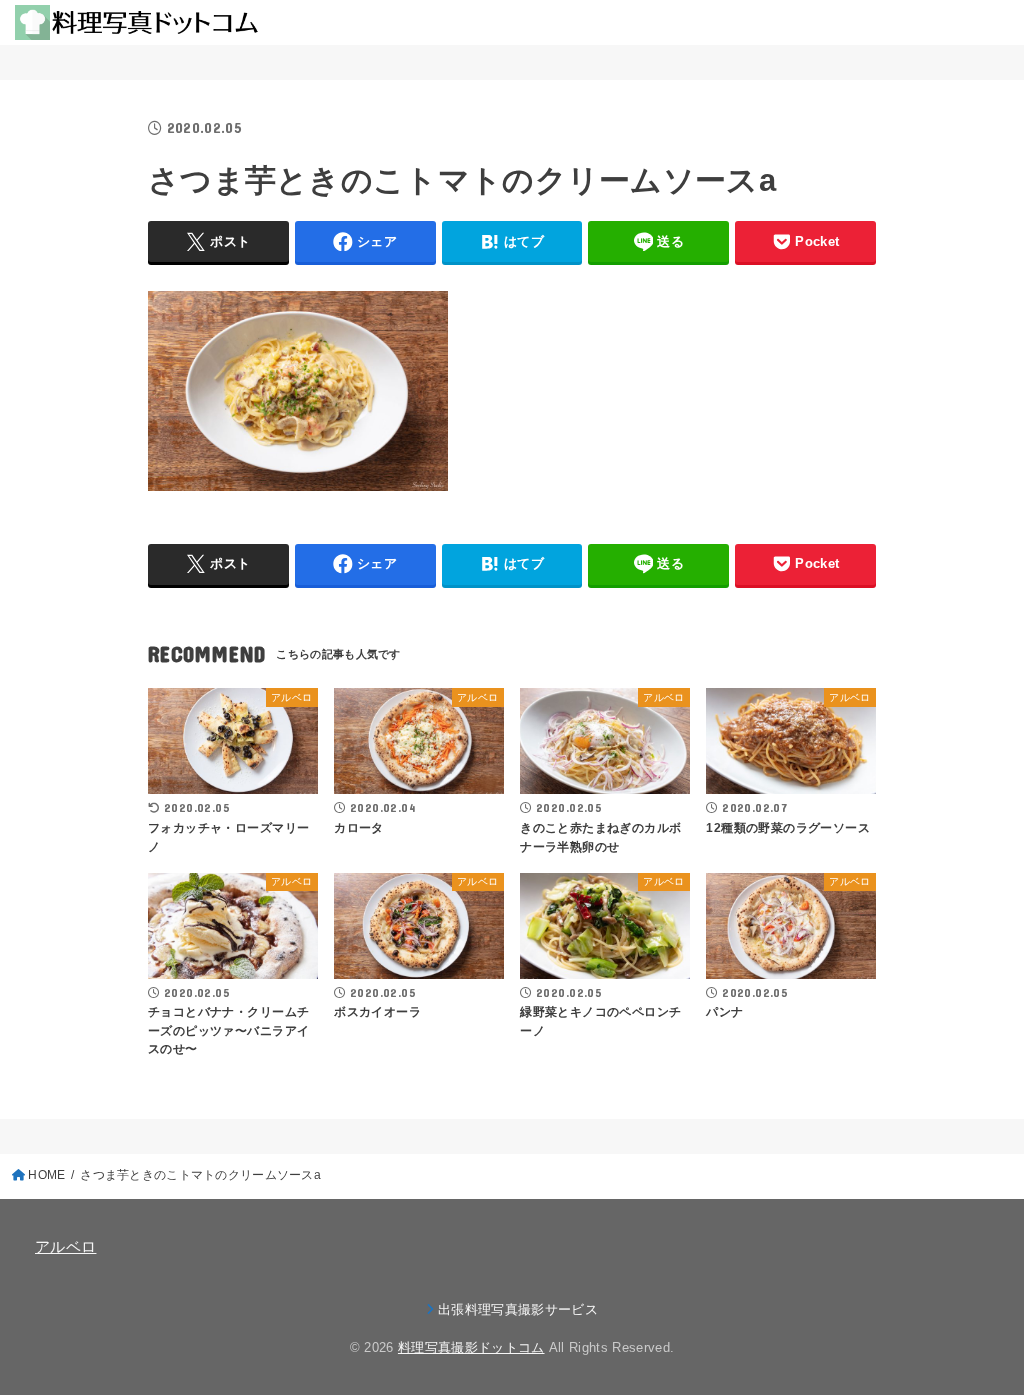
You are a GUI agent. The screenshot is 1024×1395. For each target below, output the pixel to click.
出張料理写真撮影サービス (518, 1309)
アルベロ (65, 1247)
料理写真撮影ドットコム (471, 1347)
